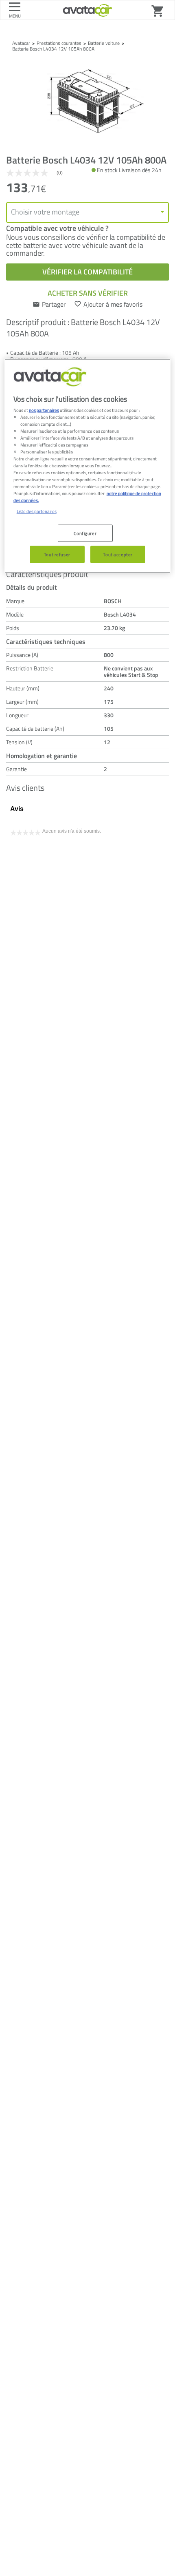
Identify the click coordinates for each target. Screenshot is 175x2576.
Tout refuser (57, 554)
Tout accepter (118, 554)
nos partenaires (44, 410)
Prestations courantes (59, 43)
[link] (38, 173)
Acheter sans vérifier (88, 293)
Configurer (85, 533)
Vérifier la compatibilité (87, 272)
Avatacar (21, 43)
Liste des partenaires (37, 511)
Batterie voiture (104, 43)
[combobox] (87, 212)
